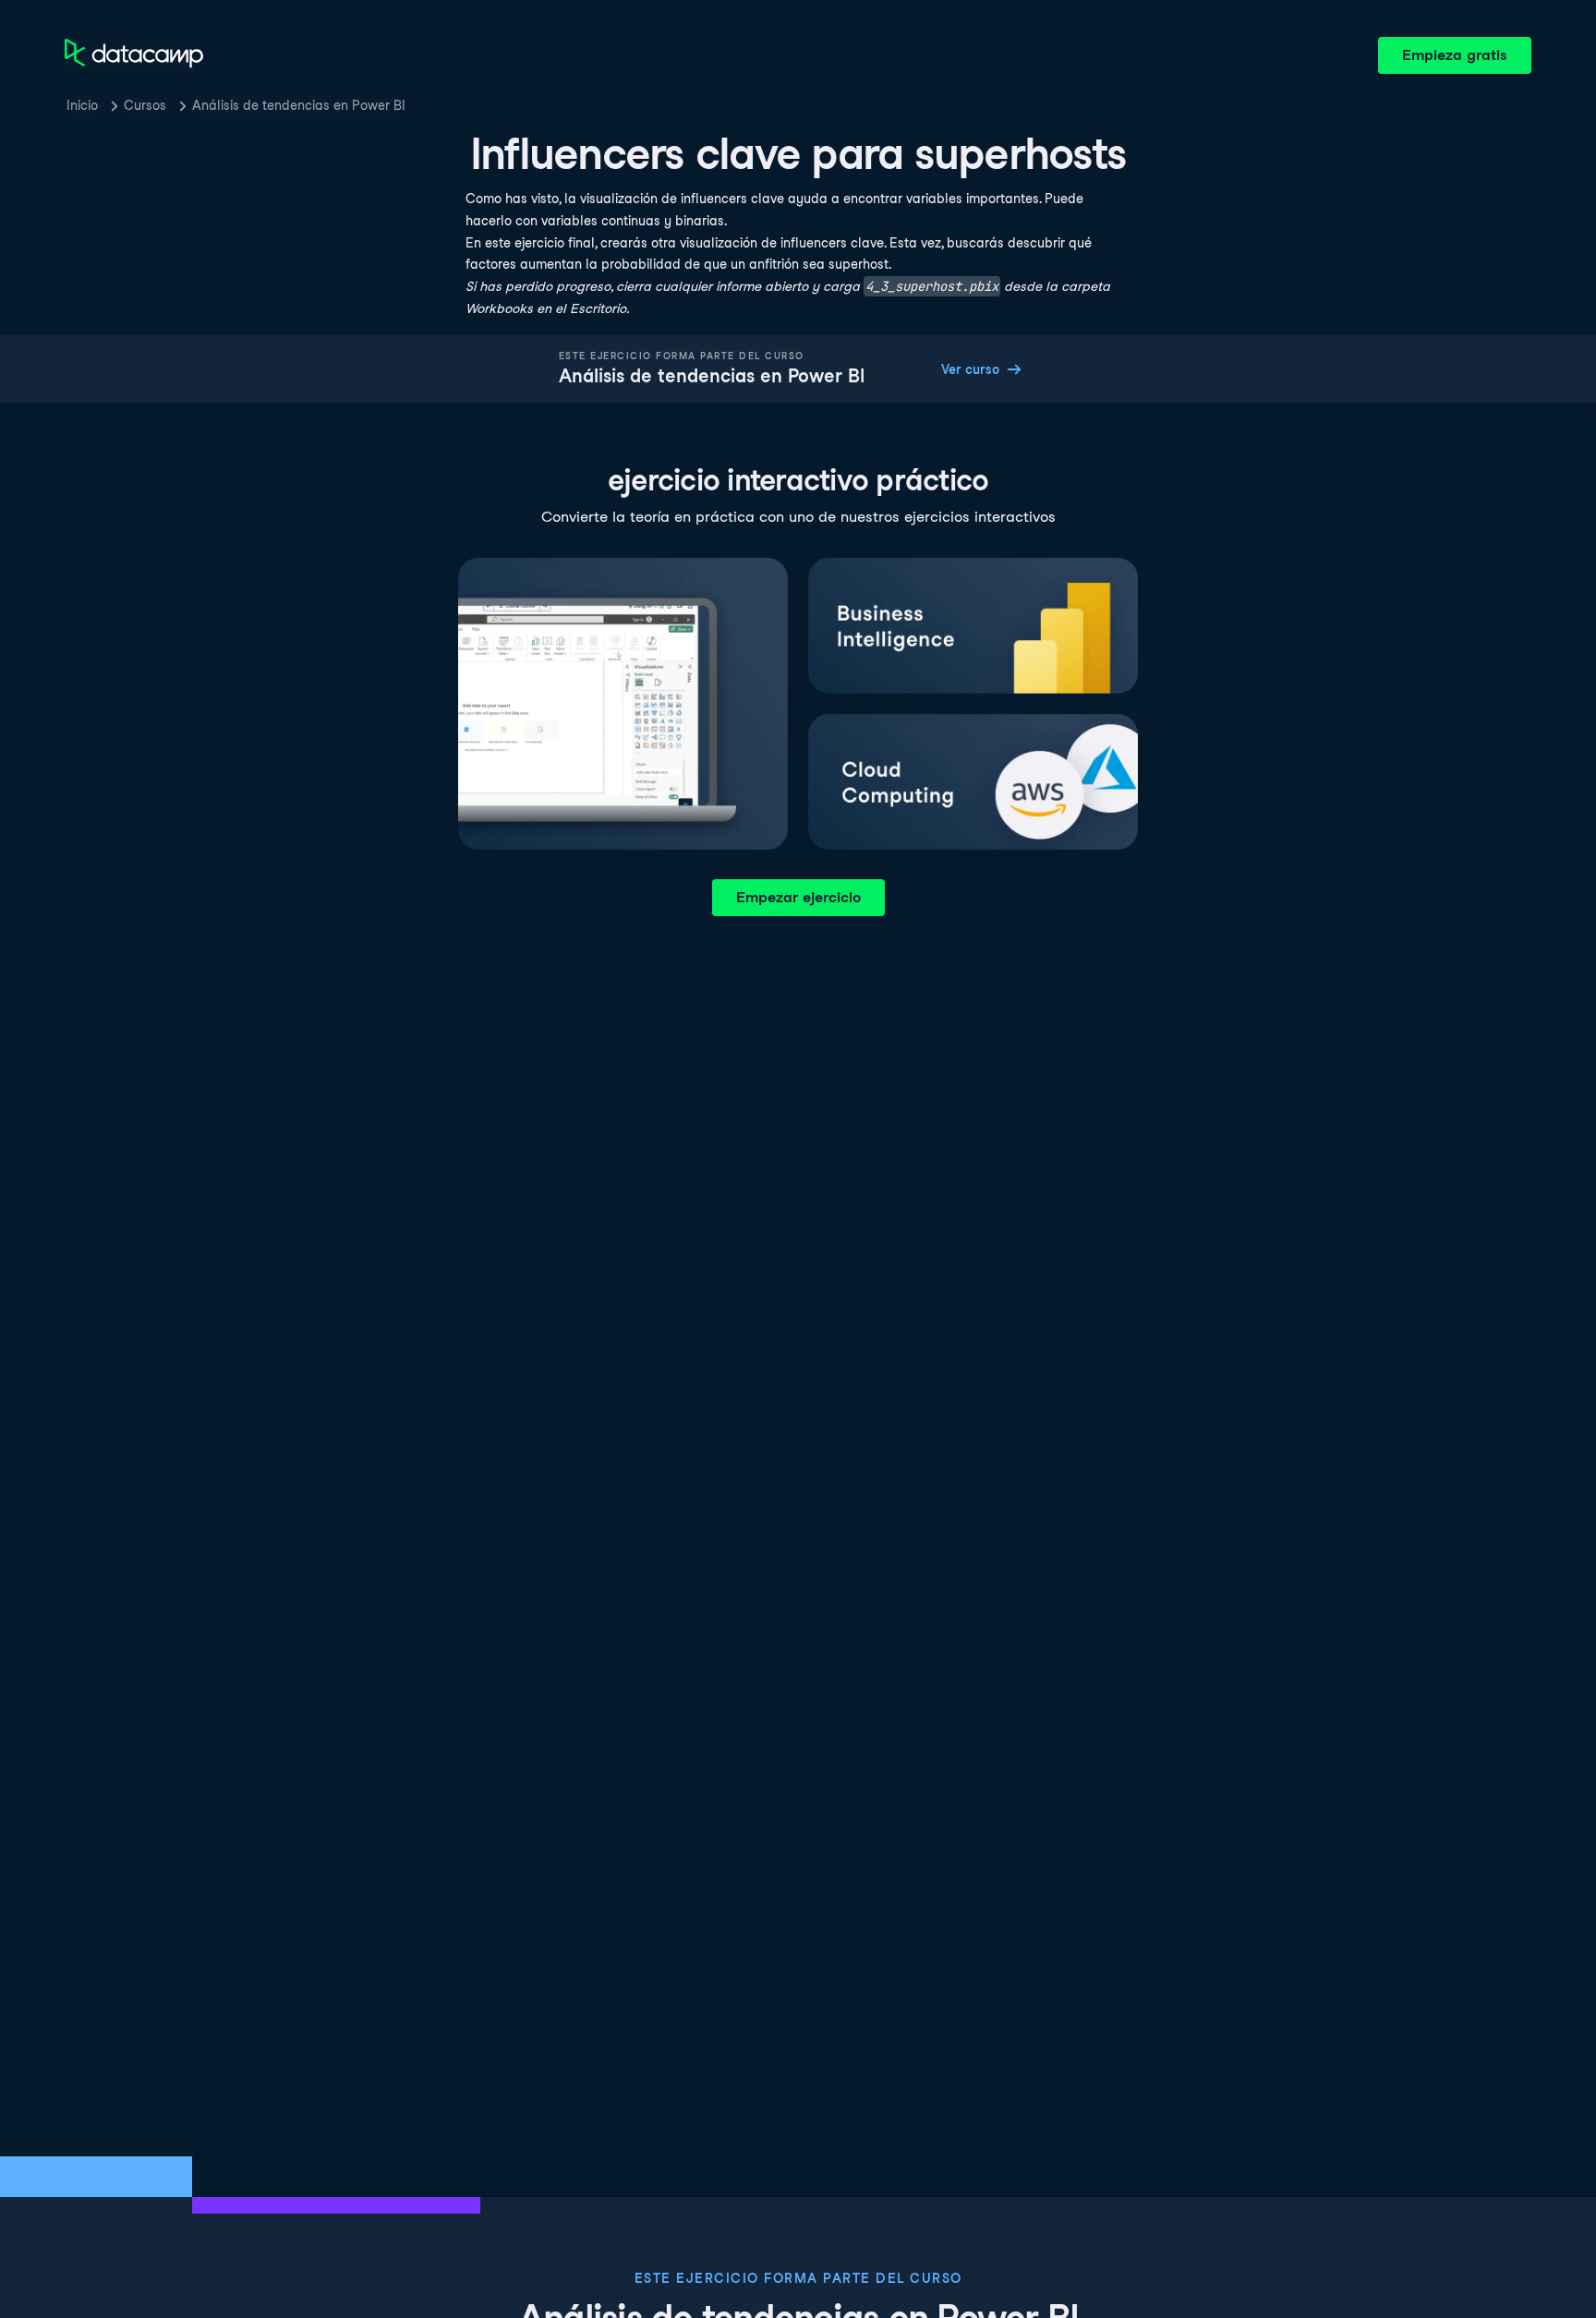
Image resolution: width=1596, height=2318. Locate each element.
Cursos (145, 105)
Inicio (82, 105)
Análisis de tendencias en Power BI (299, 105)
